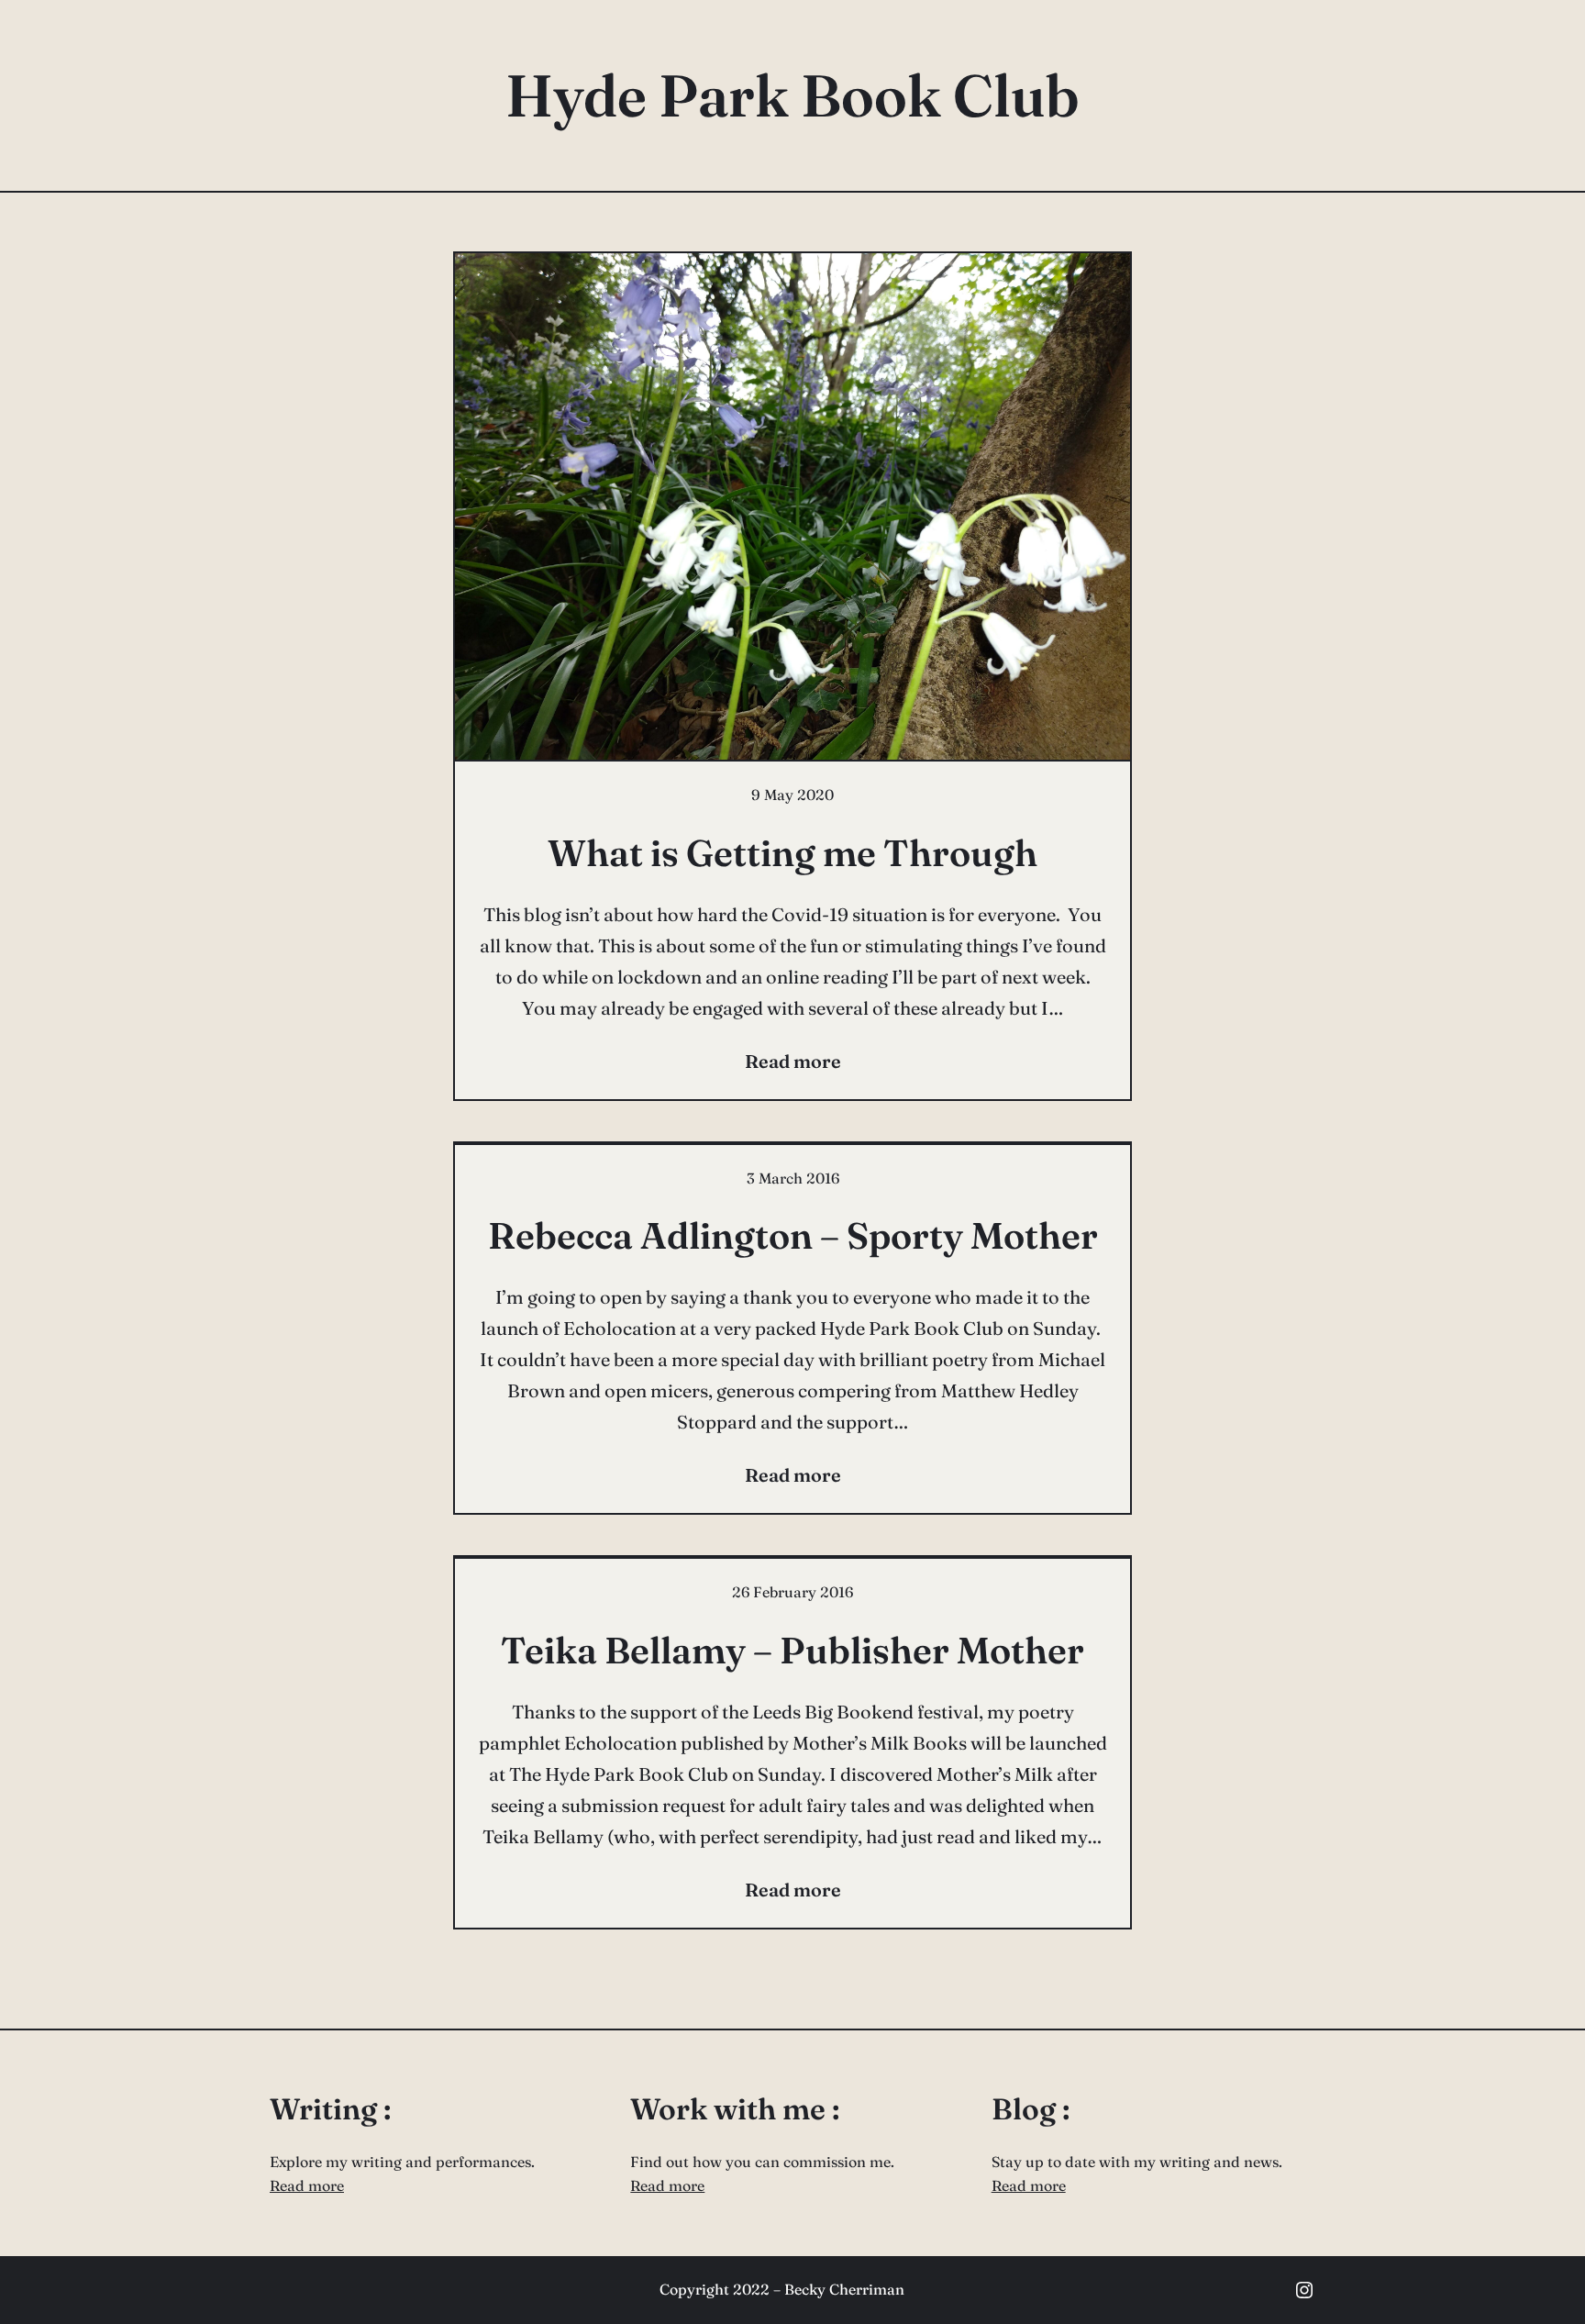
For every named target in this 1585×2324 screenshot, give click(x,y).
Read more (307, 2185)
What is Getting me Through (792, 853)
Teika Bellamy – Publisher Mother (792, 1650)
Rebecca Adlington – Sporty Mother (793, 1235)
